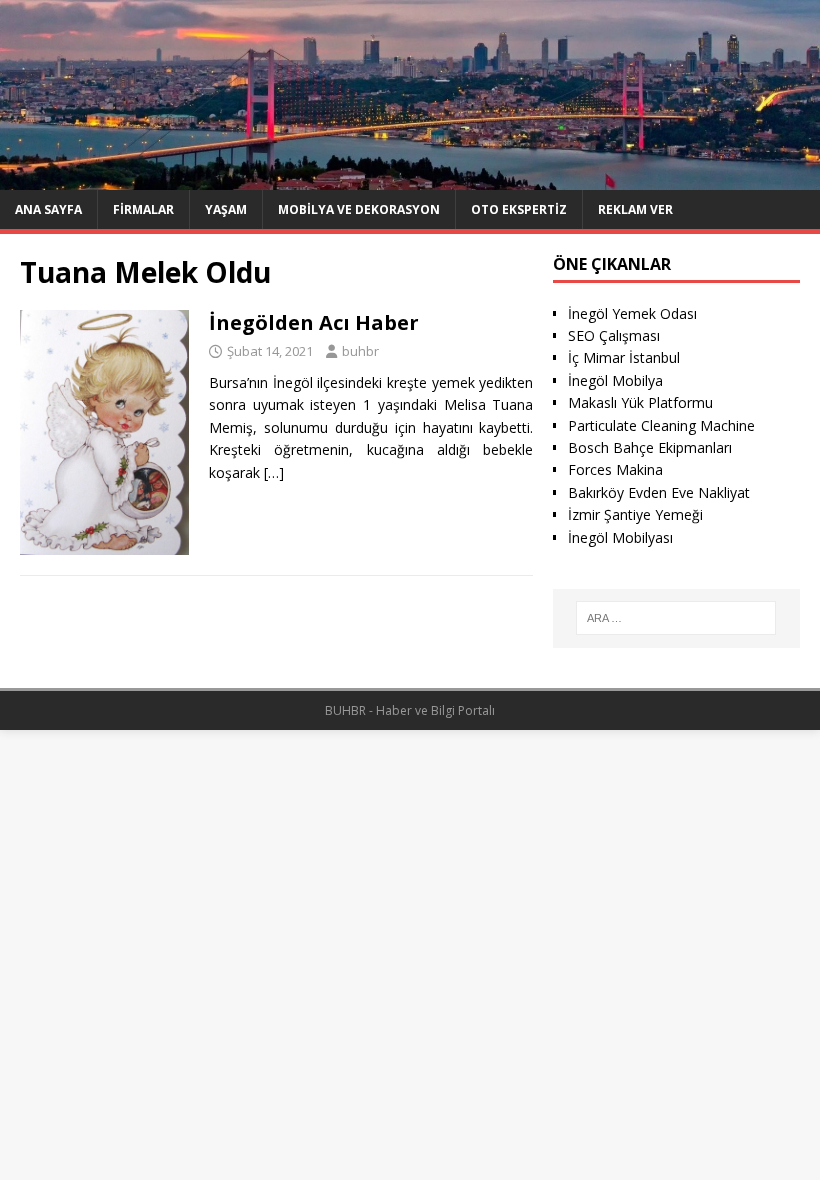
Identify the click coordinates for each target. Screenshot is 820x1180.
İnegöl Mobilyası (620, 537)
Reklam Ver (635, 209)
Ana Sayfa (48, 209)
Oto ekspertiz (519, 209)
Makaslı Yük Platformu (640, 402)
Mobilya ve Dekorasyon (359, 209)
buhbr (360, 351)
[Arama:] (676, 618)
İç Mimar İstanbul (624, 357)
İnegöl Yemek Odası (632, 313)
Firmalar (143, 209)
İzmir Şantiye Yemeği (635, 514)
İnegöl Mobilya (615, 380)
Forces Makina (615, 469)
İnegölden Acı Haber (314, 322)
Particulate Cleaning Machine (661, 425)
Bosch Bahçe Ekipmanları (650, 447)
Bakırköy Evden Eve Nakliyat (659, 492)
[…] (274, 472)
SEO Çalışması (614, 335)
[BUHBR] (410, 177)
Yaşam (226, 209)
